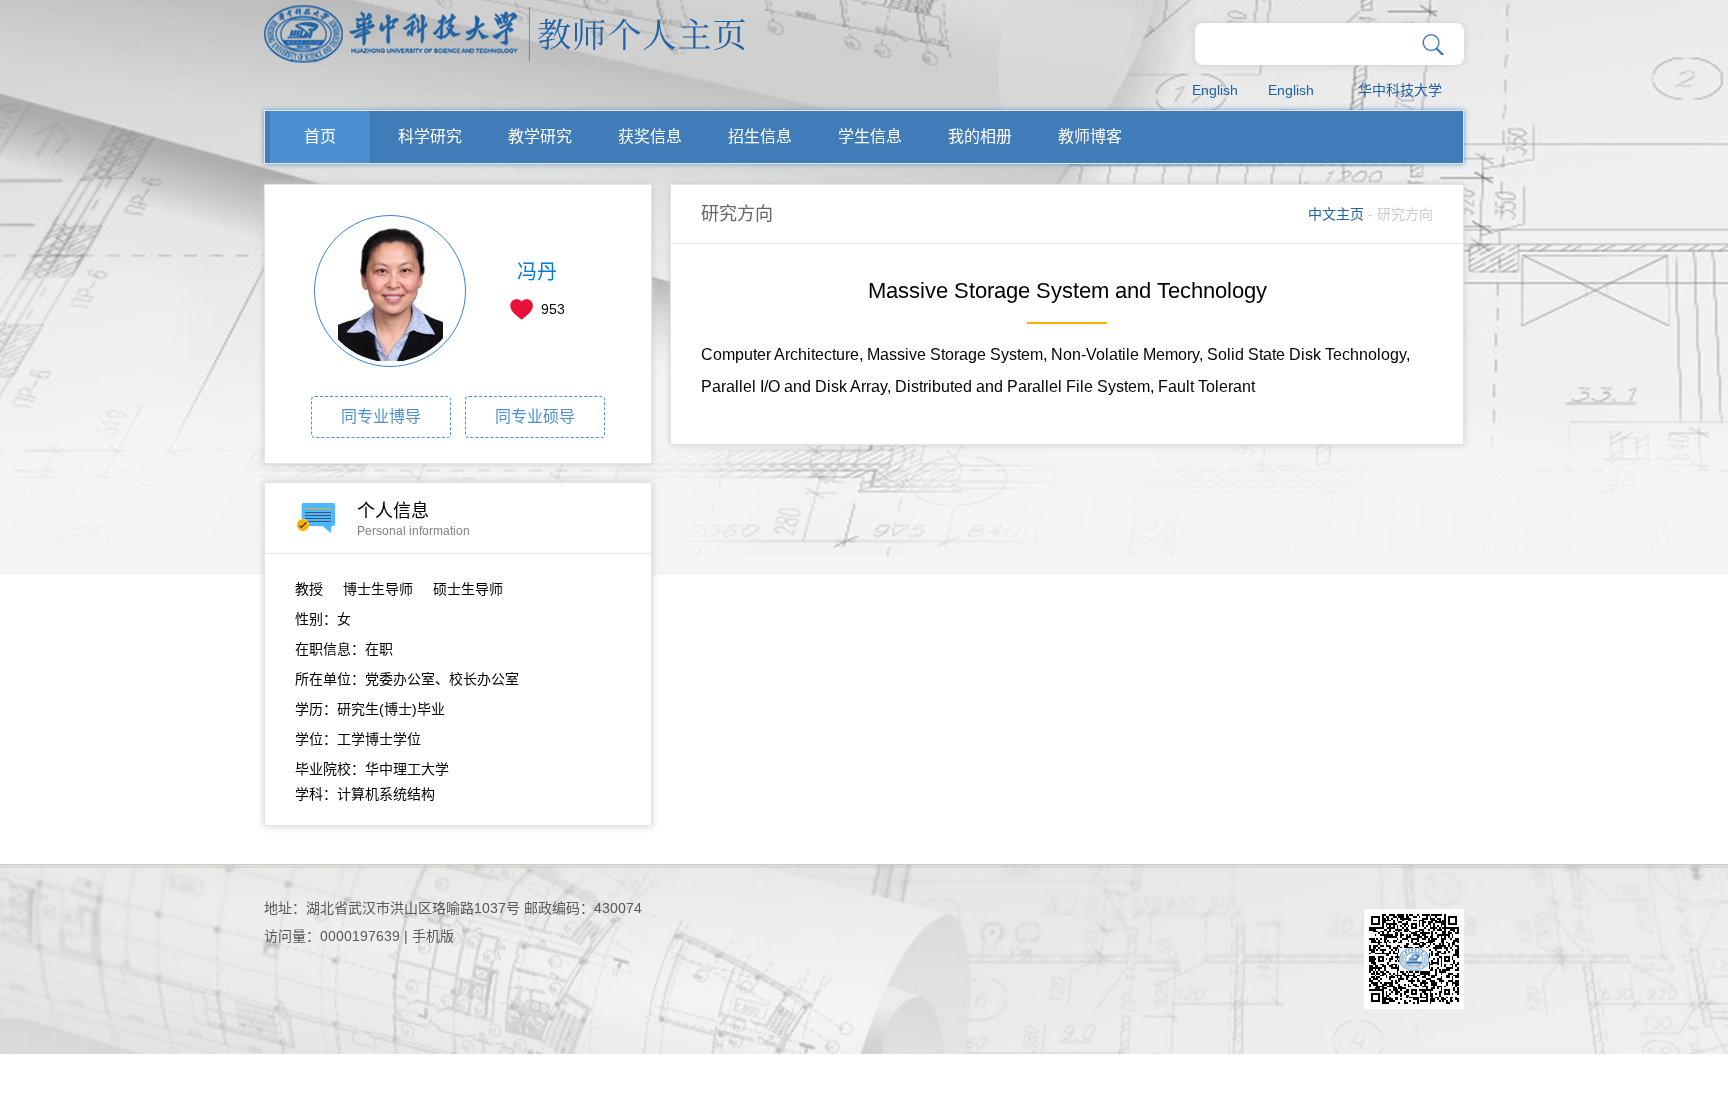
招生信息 (760, 136)
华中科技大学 (1400, 90)
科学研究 (430, 136)
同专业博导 (381, 416)
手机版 (433, 936)
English (1215, 90)
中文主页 (1336, 214)
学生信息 (870, 136)
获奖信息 (650, 136)
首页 (320, 136)
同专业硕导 (535, 416)
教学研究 (540, 136)
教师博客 (1090, 136)
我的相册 (980, 136)
